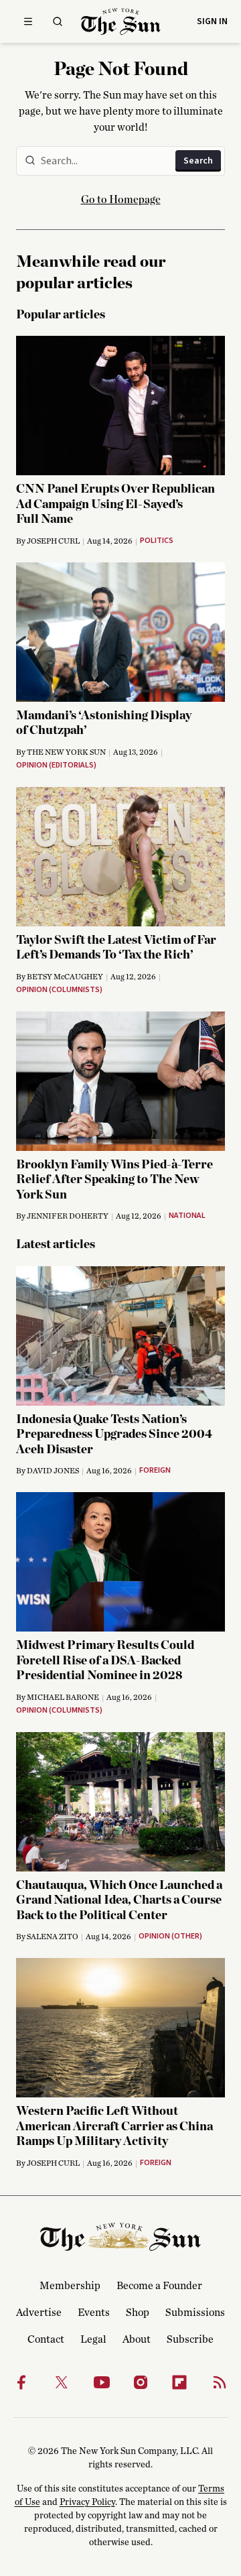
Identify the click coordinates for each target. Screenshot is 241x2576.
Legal (93, 2339)
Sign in (212, 21)
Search (198, 161)
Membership (70, 2286)
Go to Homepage (121, 200)
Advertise (39, 2313)
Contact (46, 2339)
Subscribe (190, 2339)
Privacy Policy (87, 2502)
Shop (138, 2313)
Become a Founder (159, 2286)
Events (94, 2313)
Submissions (195, 2313)
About (137, 2339)
